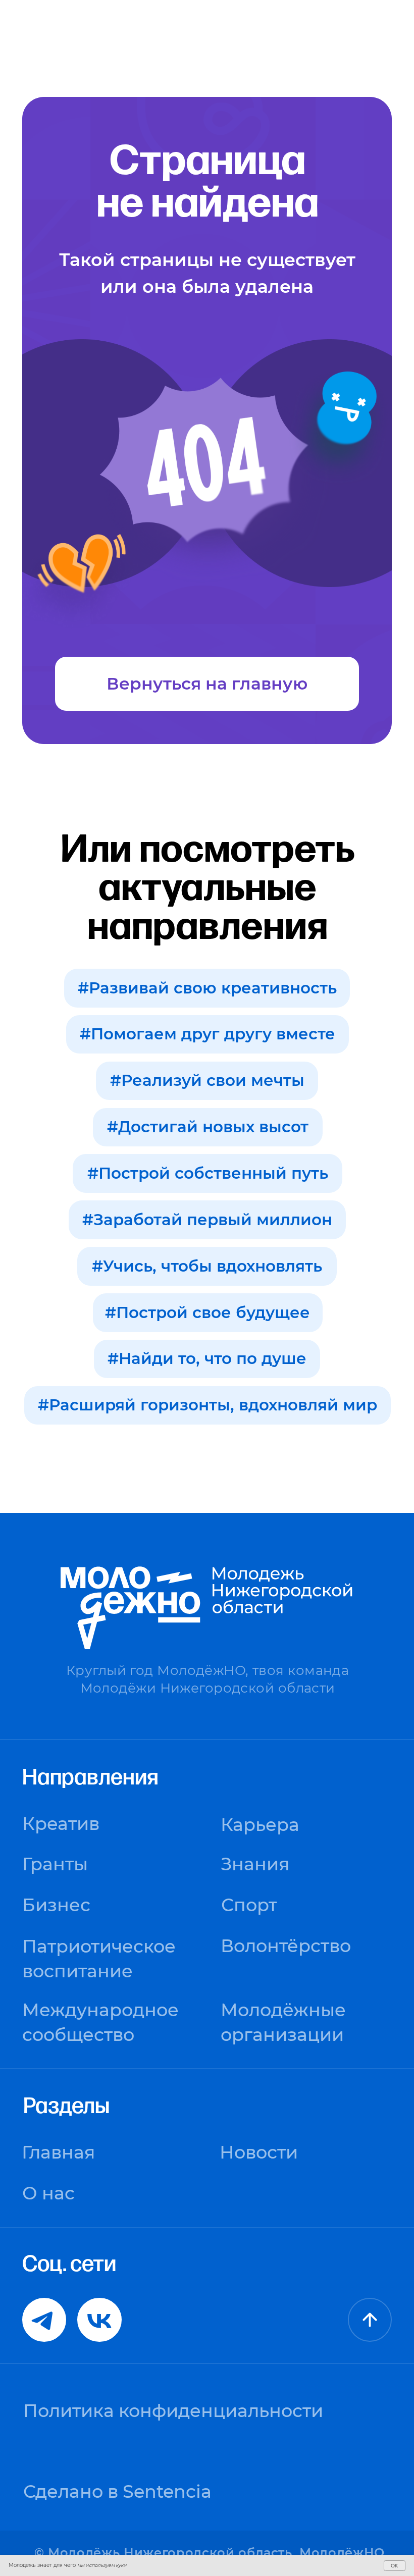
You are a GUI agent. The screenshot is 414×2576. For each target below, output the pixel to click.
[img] (370, 2320)
